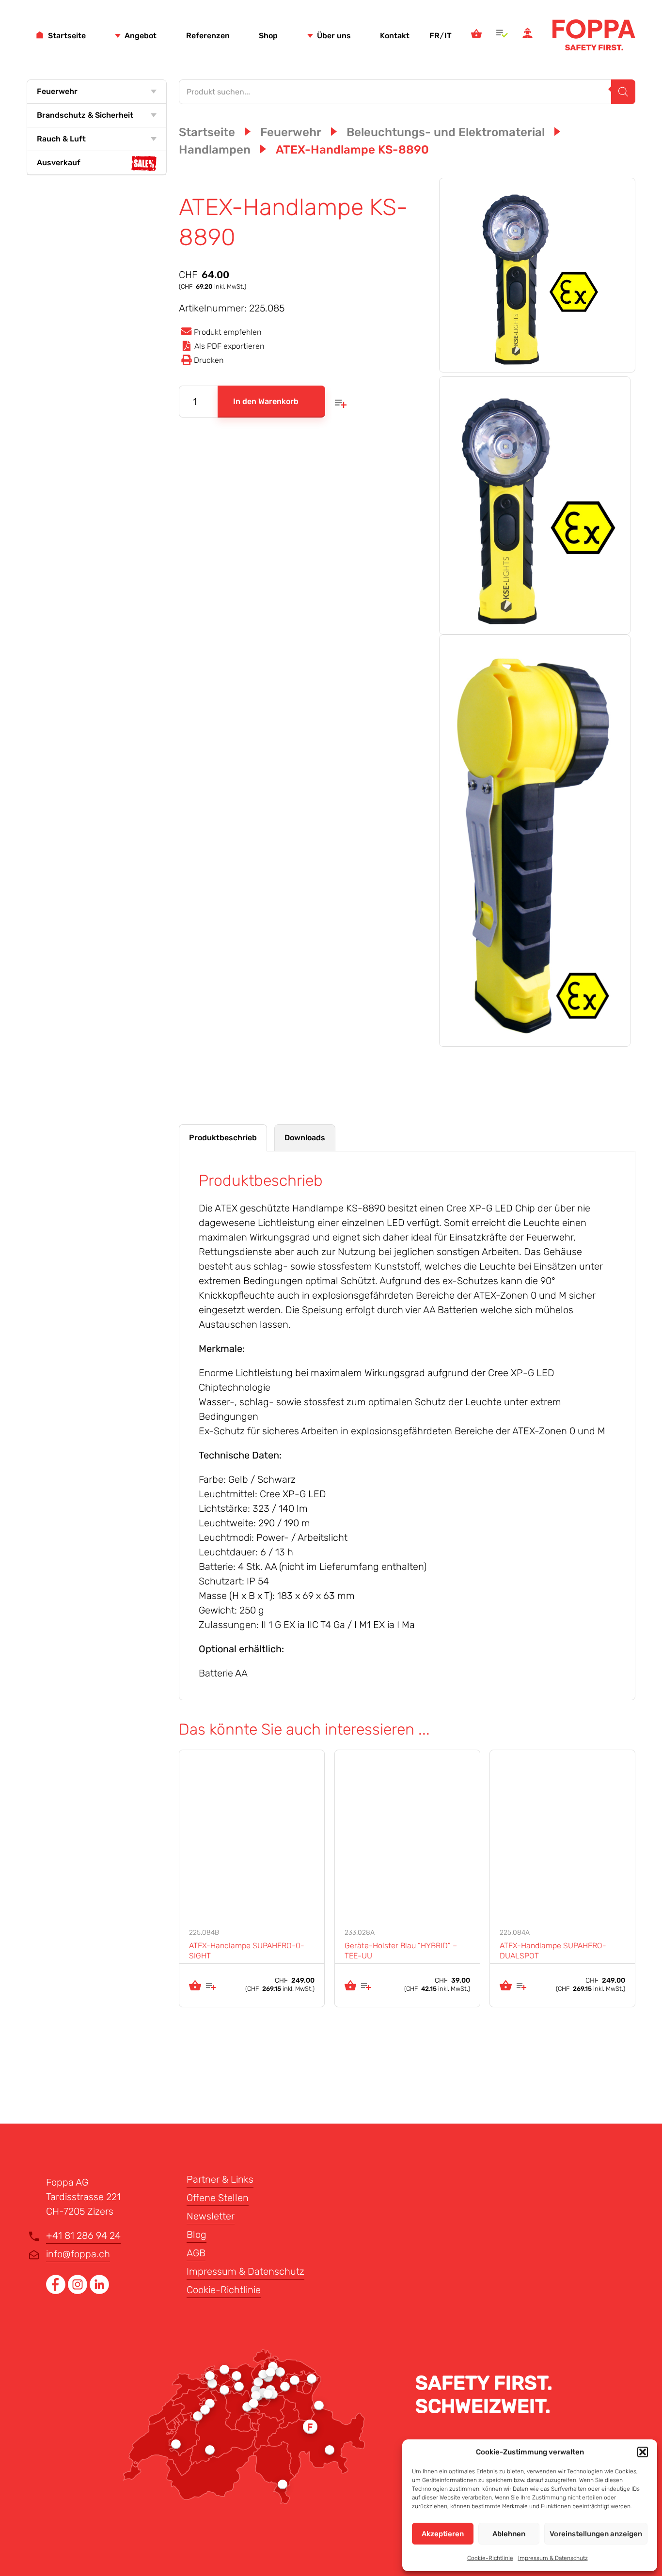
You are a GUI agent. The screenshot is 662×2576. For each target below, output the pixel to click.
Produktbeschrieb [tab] (223, 1138)
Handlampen (215, 150)
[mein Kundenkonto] (528, 35)
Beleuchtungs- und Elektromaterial (446, 132)
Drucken (209, 360)
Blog (197, 2235)
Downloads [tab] (305, 1138)
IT (448, 36)
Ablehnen (509, 2534)
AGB (196, 2253)
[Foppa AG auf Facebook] (57, 2291)
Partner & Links (220, 2179)
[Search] (623, 92)
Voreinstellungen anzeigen (596, 2534)
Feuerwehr (57, 91)
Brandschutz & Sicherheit (85, 115)
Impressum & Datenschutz (553, 2558)
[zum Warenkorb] (476, 35)
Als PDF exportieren (229, 346)
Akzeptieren (443, 2534)
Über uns (334, 36)
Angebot (141, 36)
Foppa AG (594, 35)
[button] (643, 2452)
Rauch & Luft (61, 139)
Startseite (67, 36)
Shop (268, 36)
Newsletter (211, 2216)
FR (434, 36)
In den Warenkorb (266, 401)
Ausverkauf (59, 163)
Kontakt (395, 36)
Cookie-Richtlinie (490, 2558)
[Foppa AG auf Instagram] (79, 2291)
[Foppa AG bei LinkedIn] (99, 2291)
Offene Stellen (218, 2198)
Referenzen (208, 36)
